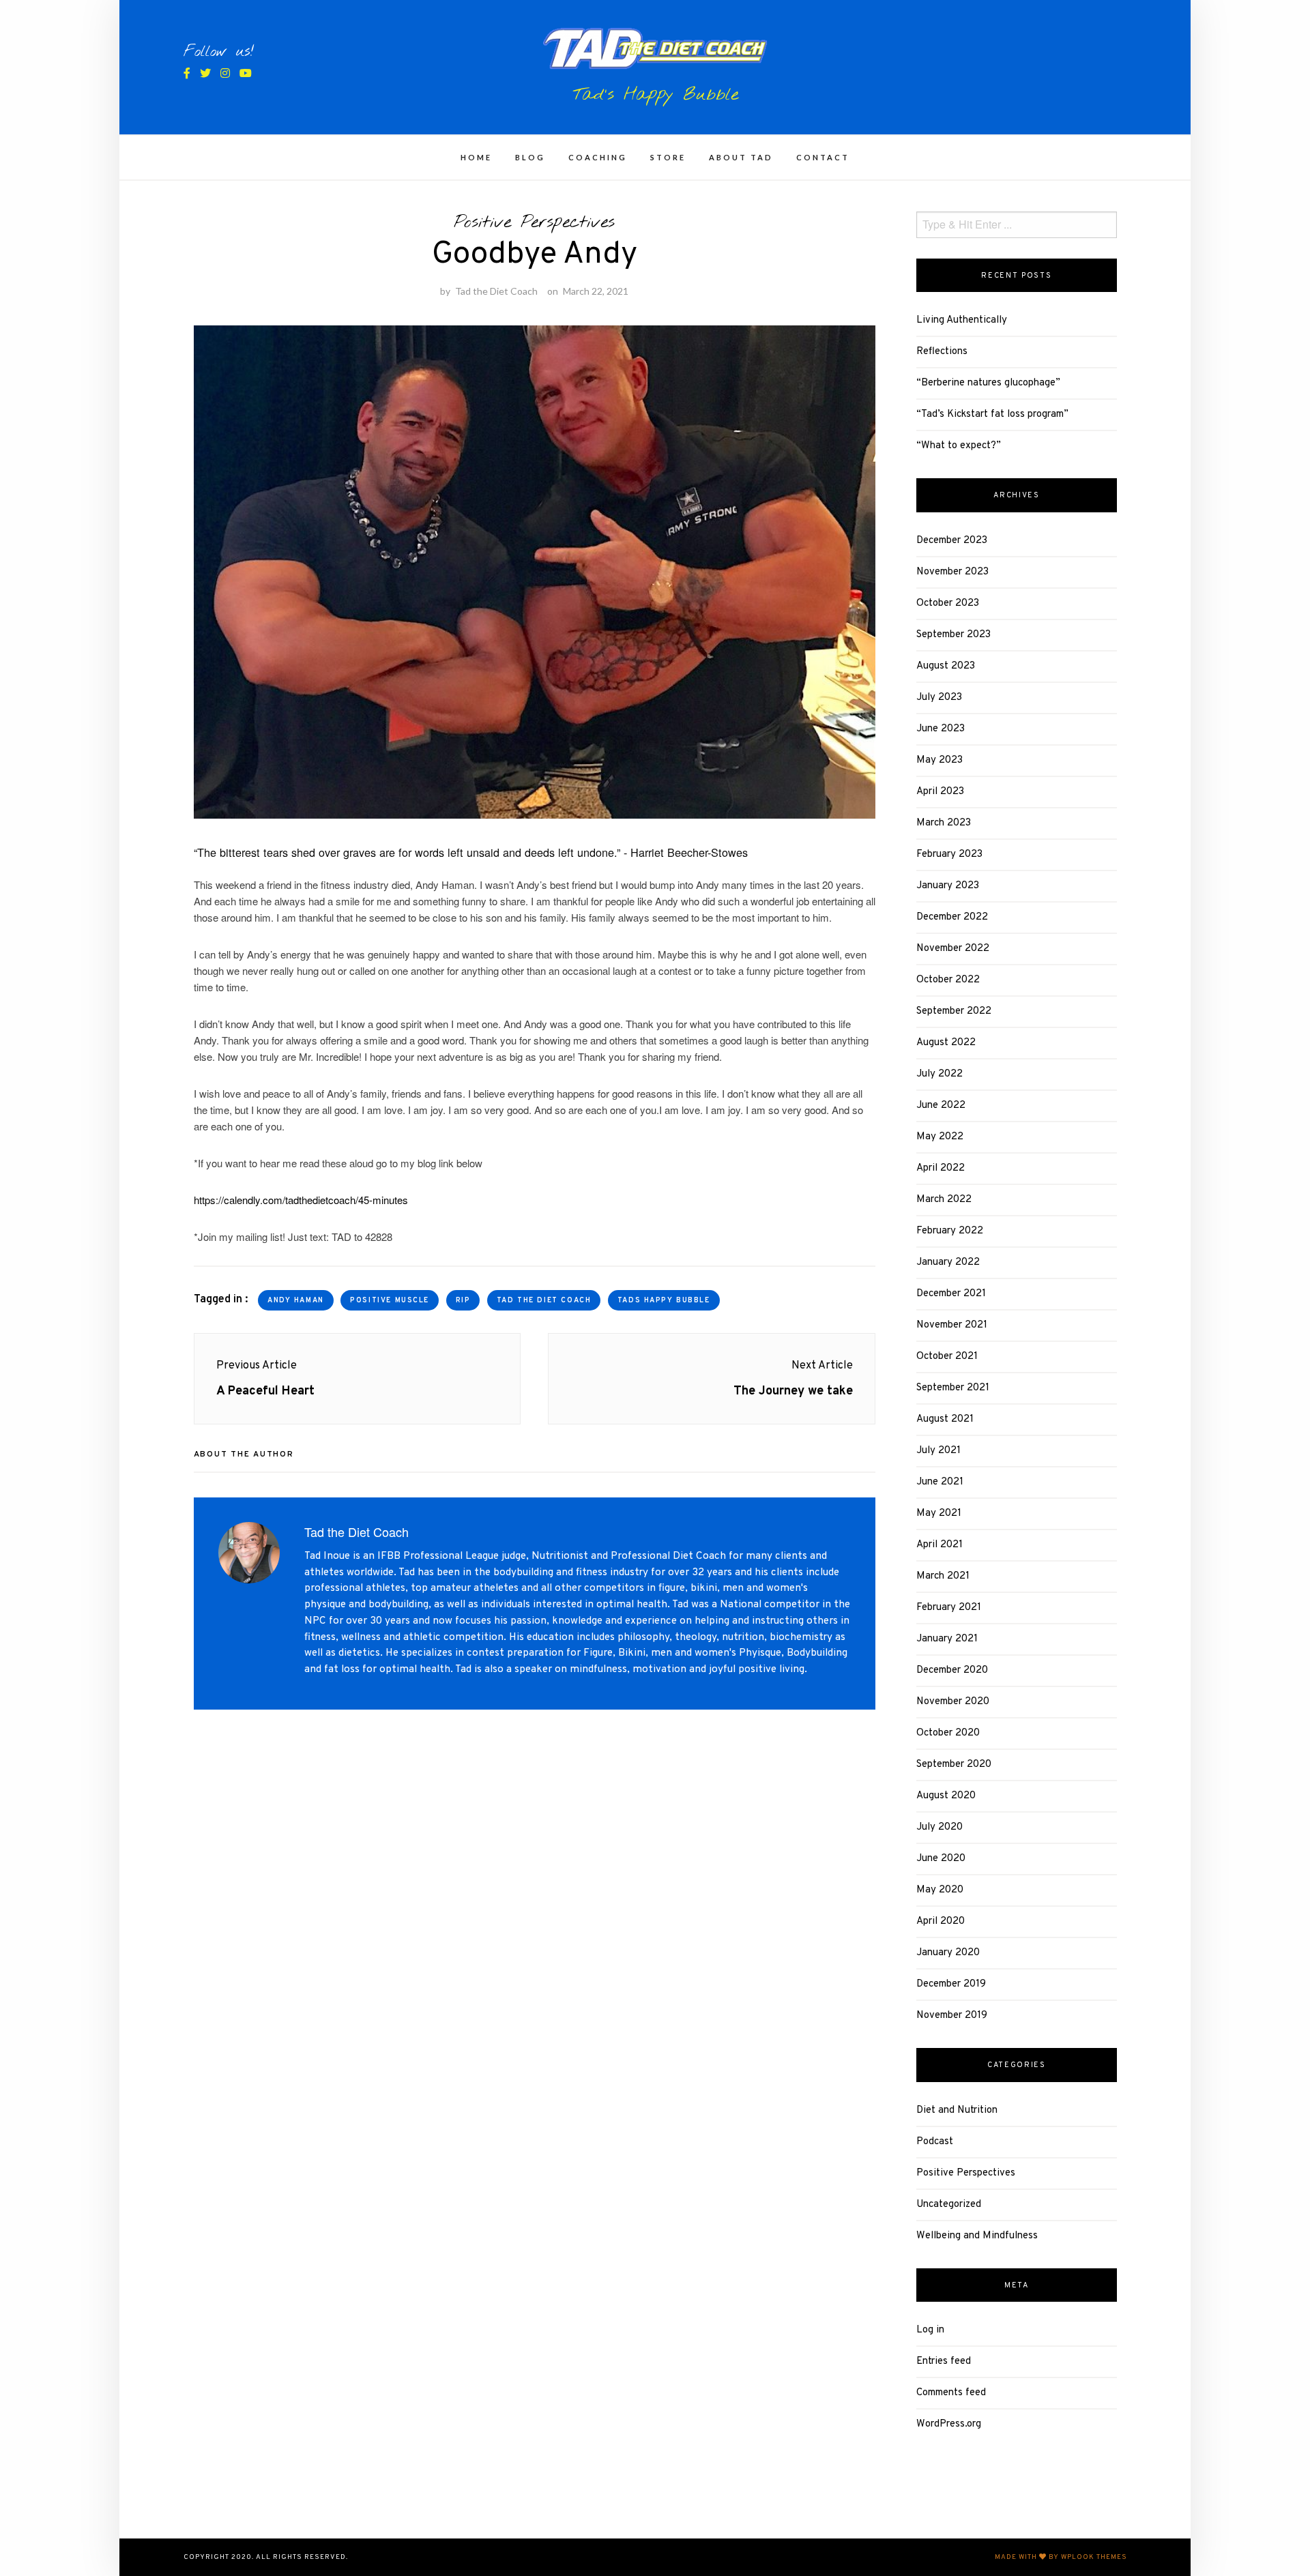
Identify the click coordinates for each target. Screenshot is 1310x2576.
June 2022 (941, 1106)
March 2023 (944, 823)
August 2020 (946, 1796)
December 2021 (951, 1294)
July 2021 (938, 1451)
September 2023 (954, 635)
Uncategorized (949, 2205)
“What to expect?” (959, 446)
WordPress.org (949, 2424)
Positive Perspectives (534, 222)
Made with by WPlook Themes (1061, 2557)
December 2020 (952, 1670)
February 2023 (949, 854)
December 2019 (951, 1984)
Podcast (935, 2142)
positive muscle (390, 1301)
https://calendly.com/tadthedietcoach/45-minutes (301, 1200)
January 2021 (947, 1639)
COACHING (598, 157)
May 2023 (940, 760)
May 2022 (940, 1137)
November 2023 (952, 572)
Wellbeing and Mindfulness (977, 2236)
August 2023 (946, 666)
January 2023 (948, 886)
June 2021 (940, 1482)
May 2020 (940, 1890)
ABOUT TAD (741, 157)
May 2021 (939, 1513)
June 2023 (941, 729)
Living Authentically (962, 320)
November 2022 (953, 949)
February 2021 (949, 1608)
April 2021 (940, 1545)
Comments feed (951, 2393)
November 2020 (953, 1702)
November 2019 (952, 2016)
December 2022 (952, 917)
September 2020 (954, 1765)
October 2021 (947, 1357)
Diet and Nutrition (957, 2110)
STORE (668, 157)
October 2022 (948, 980)
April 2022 (941, 1168)
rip (463, 1301)
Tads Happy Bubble (664, 1301)
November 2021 (952, 1325)
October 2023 (948, 603)
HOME (476, 157)
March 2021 (943, 1576)
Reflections (942, 352)
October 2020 (948, 1733)
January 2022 (948, 1262)
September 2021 (953, 1388)
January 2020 (948, 1953)
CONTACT (823, 157)
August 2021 (945, 1419)
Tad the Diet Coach (496, 291)
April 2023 (940, 792)
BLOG (530, 157)
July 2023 (939, 698)
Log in (930, 2330)
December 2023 (952, 541)
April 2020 (941, 1921)
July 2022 (940, 1074)
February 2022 (950, 1231)
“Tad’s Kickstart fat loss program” (992, 414)
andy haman (296, 1301)
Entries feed (944, 2361)
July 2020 (940, 1827)
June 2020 (941, 1859)
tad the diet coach (544, 1301)
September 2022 (954, 1011)
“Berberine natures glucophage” (988, 383)
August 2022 (946, 1043)
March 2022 (944, 1200)
